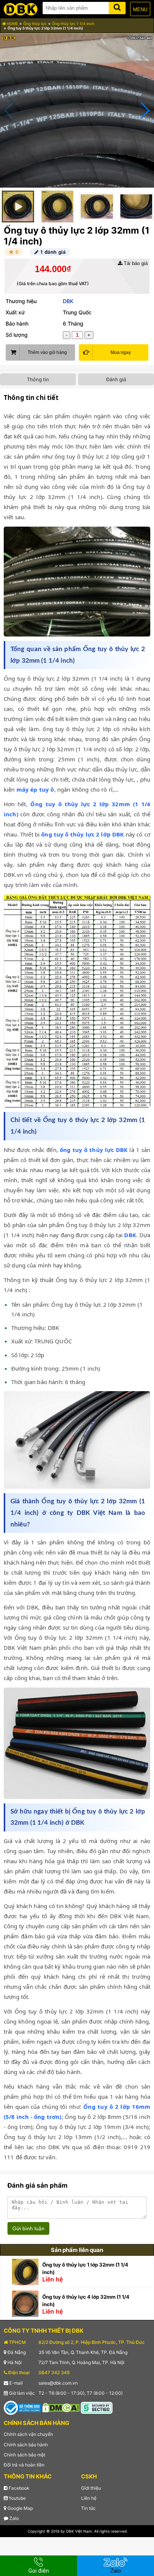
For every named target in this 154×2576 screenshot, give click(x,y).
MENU (140, 10)
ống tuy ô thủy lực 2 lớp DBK (82, 834)
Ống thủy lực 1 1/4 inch (73, 24)
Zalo (13, 2518)
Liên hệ (89, 2498)
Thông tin (38, 379)
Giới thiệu (91, 2488)
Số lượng (17, 335)
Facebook (19, 2488)
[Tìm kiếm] (117, 7)
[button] (145, 111)
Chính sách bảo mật (24, 2455)
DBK (68, 301)
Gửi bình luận (28, 2228)
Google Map (20, 2508)
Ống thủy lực (35, 24)
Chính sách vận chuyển (28, 2434)
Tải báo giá (135, 263)
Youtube (17, 2498)
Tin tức (88, 2508)
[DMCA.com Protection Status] (61, 2407)
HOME (12, 24)
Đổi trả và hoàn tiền (24, 2465)
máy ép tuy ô (35, 789)
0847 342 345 (54, 2372)
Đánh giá (116, 379)
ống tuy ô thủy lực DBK (94, 1150)
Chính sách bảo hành (26, 2445)
